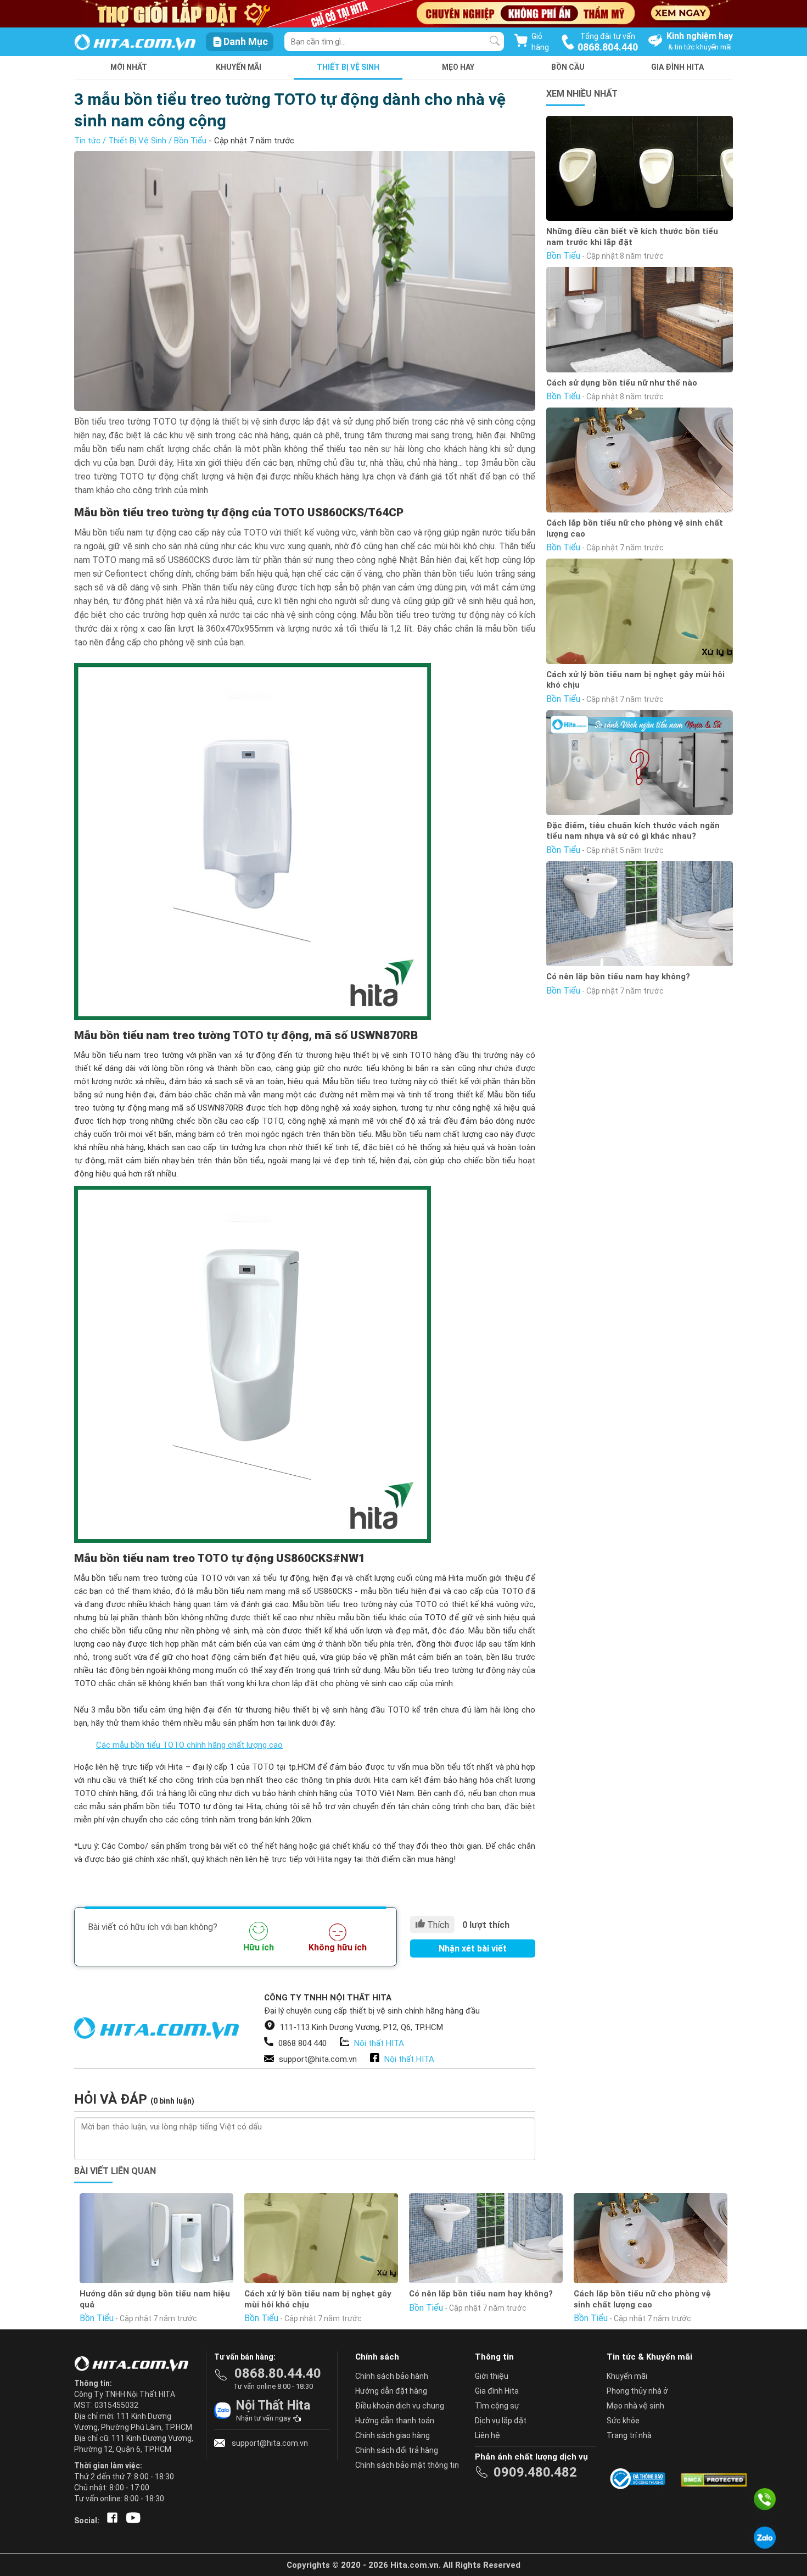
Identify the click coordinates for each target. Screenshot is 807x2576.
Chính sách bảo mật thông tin (407, 2465)
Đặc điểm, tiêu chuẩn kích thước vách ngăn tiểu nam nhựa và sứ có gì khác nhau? (633, 831)
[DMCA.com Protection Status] (713, 2479)
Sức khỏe (623, 2421)
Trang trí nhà (629, 2435)
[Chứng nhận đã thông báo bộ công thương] (640, 2479)
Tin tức (87, 141)
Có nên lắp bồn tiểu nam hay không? (618, 977)
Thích (437, 1925)
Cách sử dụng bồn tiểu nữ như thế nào (622, 383)
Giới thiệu (492, 2376)
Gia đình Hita (497, 2391)
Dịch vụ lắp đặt (501, 2421)
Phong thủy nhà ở (637, 2391)
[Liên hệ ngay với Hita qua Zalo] (765, 2538)
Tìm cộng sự (497, 2406)
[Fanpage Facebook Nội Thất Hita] (110, 2521)
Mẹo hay (458, 67)
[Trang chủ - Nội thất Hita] (134, 2365)
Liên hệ (487, 2435)
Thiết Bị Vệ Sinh (348, 67)
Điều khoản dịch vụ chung (400, 2406)
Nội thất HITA (379, 2043)
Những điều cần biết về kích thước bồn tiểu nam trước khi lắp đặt (632, 237)
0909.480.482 (535, 2472)
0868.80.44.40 (278, 2373)
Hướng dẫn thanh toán (395, 2421)
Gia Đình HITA (677, 67)
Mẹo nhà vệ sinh (635, 2406)
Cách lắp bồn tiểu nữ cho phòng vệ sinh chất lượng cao (635, 528)
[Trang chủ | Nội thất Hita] (135, 43)
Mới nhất (129, 67)
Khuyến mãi (239, 67)
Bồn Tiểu (190, 141)
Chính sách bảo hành (392, 2376)
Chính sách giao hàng (393, 2435)
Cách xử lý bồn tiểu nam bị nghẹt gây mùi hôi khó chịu (635, 680)
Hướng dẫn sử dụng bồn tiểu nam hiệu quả (155, 2299)
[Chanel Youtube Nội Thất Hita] (131, 2521)
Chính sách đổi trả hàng (397, 2450)
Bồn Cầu (568, 67)
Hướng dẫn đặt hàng (391, 2391)
